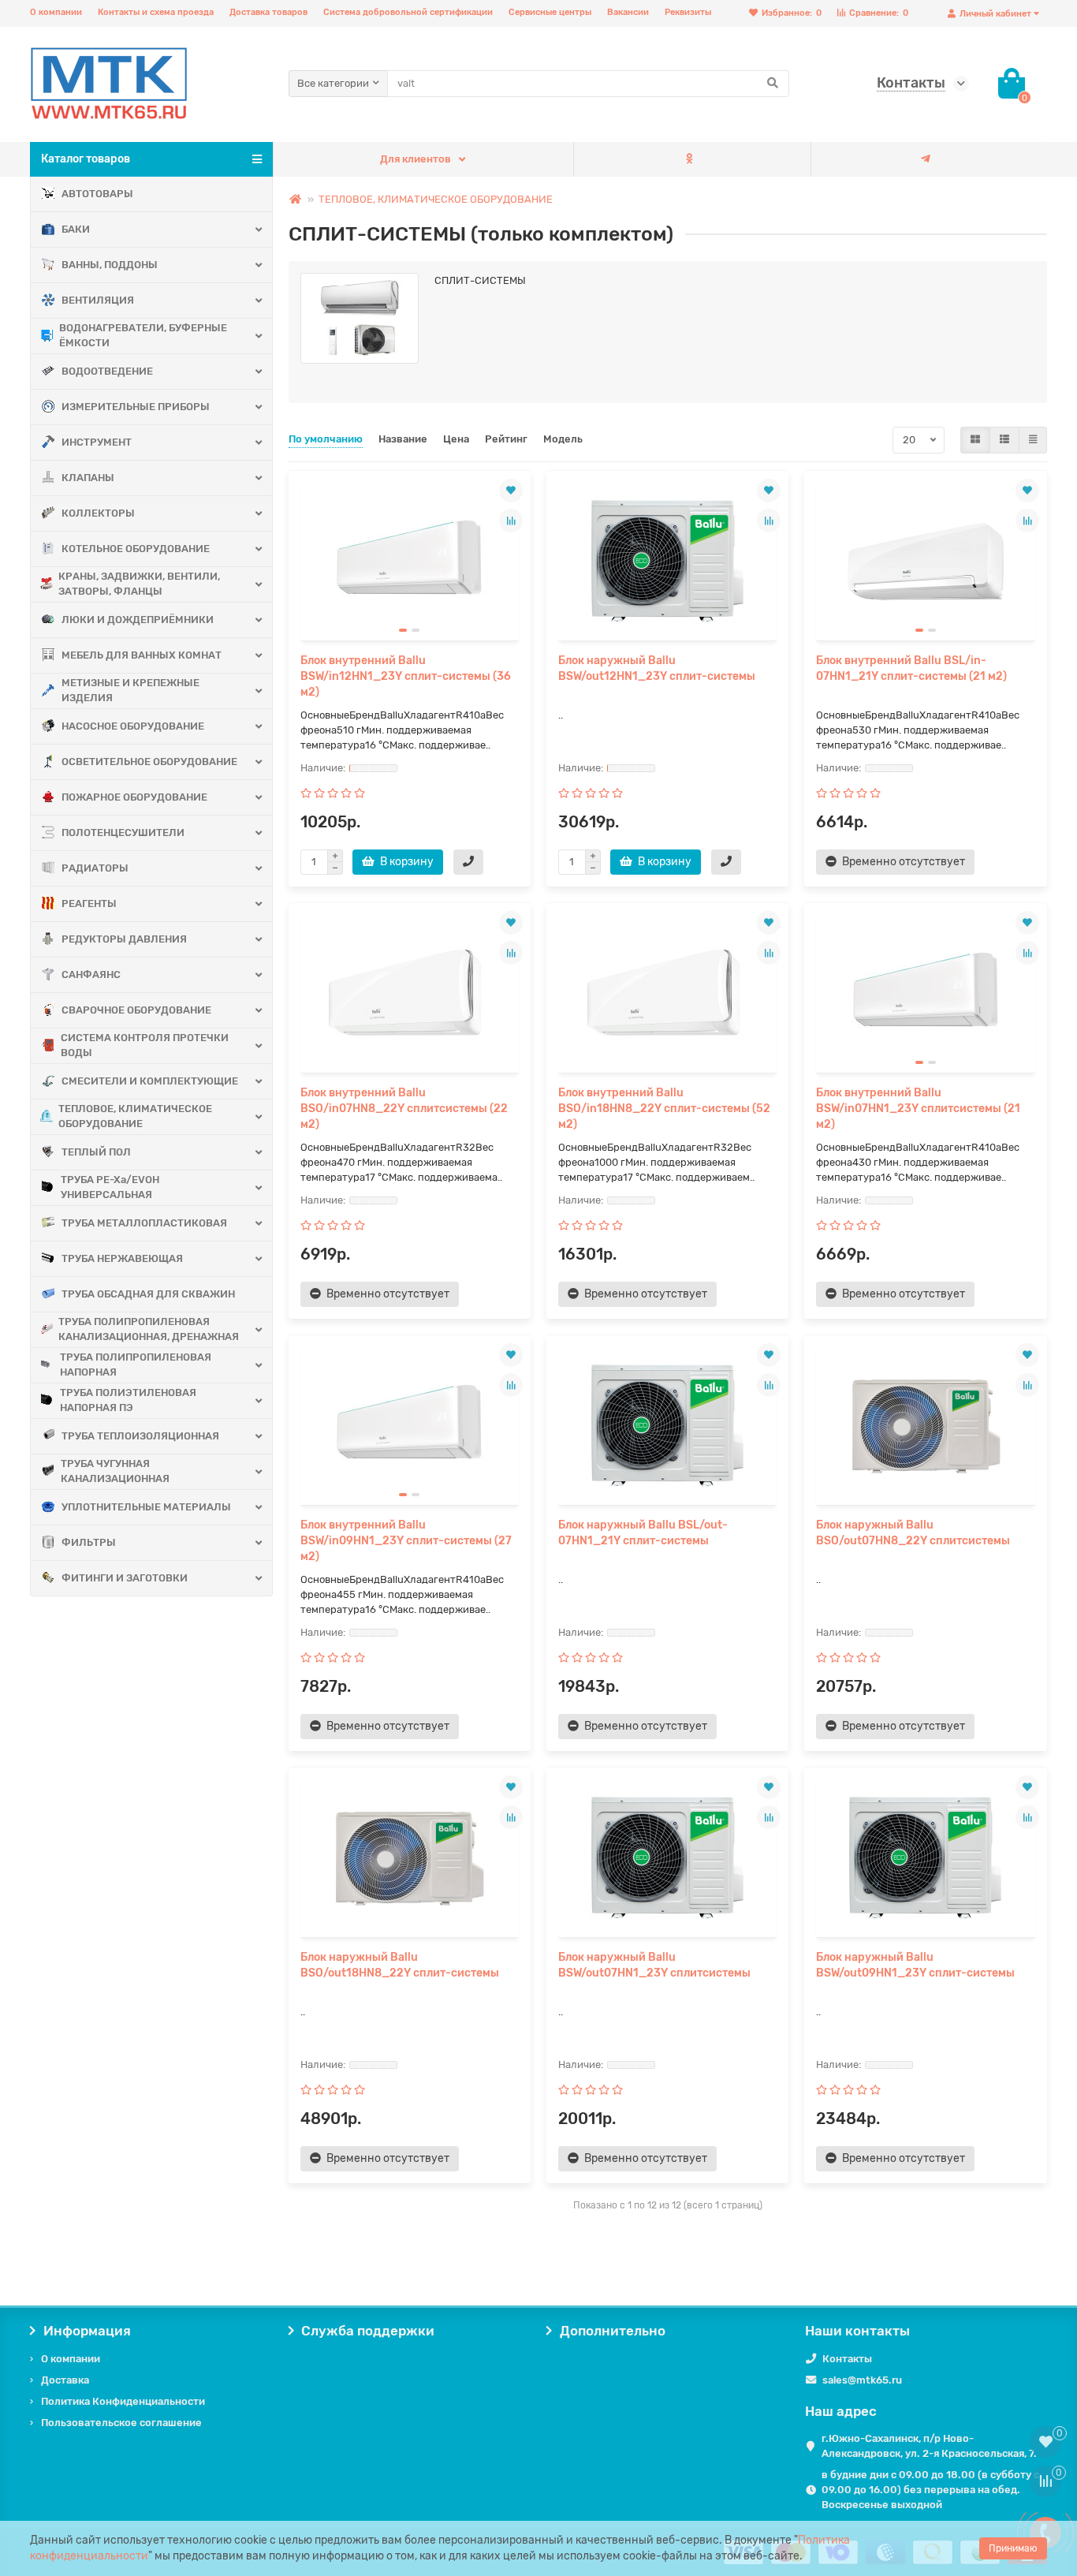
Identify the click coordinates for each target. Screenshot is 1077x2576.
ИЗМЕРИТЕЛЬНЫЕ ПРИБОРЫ (136, 407)
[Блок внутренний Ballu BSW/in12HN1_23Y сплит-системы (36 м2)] (410, 562)
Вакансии (628, 12)
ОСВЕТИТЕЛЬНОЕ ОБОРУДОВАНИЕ (149, 762)
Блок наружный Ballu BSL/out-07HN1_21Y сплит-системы (643, 1533)
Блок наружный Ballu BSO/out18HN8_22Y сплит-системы (400, 1965)
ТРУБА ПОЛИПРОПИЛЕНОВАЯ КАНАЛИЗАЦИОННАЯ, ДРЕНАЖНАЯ (149, 1329)
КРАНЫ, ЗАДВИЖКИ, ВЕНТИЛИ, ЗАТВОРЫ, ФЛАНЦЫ (139, 584)
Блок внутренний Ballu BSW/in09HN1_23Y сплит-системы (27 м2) (406, 1541)
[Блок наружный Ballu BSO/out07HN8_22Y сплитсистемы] (925, 1426)
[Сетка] (975, 440)
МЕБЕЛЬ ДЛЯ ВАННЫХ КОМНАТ (142, 655)
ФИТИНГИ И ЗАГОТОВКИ (125, 1578)
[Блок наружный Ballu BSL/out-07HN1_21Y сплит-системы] (667, 1426)
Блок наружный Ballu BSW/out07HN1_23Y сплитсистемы (654, 1965)
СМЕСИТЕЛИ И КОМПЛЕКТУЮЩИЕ (150, 1081)
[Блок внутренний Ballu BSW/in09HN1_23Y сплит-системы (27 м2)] (410, 1426)
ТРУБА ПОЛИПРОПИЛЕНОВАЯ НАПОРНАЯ (136, 1365)
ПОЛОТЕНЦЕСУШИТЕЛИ (123, 833)
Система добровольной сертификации (408, 12)
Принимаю (1013, 2548)
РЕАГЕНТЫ (89, 903)
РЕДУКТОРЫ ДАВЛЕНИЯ (124, 939)
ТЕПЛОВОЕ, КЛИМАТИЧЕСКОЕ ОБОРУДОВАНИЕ (135, 1116)
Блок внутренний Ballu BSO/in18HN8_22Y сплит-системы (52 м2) (664, 1109)
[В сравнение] (511, 521)
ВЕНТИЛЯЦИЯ (98, 300)
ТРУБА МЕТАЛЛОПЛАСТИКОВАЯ (144, 1223)
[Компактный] (1033, 440)
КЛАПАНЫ (88, 478)
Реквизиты (688, 12)
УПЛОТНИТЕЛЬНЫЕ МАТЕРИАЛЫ (146, 1507)
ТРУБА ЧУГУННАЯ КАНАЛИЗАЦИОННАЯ (115, 1471)
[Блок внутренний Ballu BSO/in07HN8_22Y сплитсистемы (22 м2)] (410, 994)
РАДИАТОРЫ (95, 868)
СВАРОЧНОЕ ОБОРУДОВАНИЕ (136, 1010)
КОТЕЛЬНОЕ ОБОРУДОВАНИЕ (136, 549)
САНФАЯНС (91, 974)
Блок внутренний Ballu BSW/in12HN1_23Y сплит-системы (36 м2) (406, 676)
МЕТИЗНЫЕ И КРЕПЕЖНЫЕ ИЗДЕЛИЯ (130, 690)
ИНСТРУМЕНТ (97, 442)
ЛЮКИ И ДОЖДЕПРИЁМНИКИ (138, 620)
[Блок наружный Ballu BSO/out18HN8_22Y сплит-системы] (410, 1858)
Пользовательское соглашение (121, 2423)
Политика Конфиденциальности (123, 2401)
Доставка (65, 2380)
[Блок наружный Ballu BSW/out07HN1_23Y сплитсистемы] (667, 1858)
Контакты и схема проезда (156, 12)
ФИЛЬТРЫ (89, 1542)
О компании (56, 12)
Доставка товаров (268, 12)
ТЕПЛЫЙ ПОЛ (96, 1152)
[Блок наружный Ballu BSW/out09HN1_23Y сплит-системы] (925, 1858)
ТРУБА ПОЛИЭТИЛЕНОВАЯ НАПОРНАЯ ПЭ (128, 1400)
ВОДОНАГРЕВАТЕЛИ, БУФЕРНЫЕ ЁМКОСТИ (143, 335)
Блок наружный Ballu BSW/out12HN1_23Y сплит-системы (657, 668)
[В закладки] (511, 491)
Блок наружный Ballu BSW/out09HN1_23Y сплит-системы (915, 1965)
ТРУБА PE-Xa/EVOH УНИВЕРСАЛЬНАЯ (110, 1187)
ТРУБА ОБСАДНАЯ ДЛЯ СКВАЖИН (148, 1294)
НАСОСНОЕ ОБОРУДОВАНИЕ (133, 726)
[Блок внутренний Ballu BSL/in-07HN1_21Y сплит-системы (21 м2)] (925, 562)
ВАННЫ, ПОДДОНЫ (110, 265)
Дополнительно (613, 2331)
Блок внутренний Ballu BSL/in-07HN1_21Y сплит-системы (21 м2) (911, 668)
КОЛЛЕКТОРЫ (98, 513)
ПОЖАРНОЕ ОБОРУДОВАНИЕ (134, 797)
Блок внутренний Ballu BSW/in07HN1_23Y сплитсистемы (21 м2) (918, 1109)
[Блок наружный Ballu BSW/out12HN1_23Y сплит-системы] (667, 562)
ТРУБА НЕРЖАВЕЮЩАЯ (122, 1258)
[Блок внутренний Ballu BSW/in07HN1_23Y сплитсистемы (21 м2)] (925, 994)
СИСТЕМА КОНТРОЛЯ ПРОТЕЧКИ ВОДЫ (145, 1045)
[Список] (1004, 440)
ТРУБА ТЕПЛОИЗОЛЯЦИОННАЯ (140, 1436)
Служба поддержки (368, 2331)
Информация (87, 2331)
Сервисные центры (550, 12)
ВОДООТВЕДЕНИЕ (107, 371)
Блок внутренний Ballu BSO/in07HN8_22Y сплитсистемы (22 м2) (404, 1109)
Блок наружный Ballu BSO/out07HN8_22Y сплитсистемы (913, 1533)
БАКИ (76, 229)
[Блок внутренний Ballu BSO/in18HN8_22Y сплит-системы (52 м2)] (667, 994)
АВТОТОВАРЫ (97, 194)
